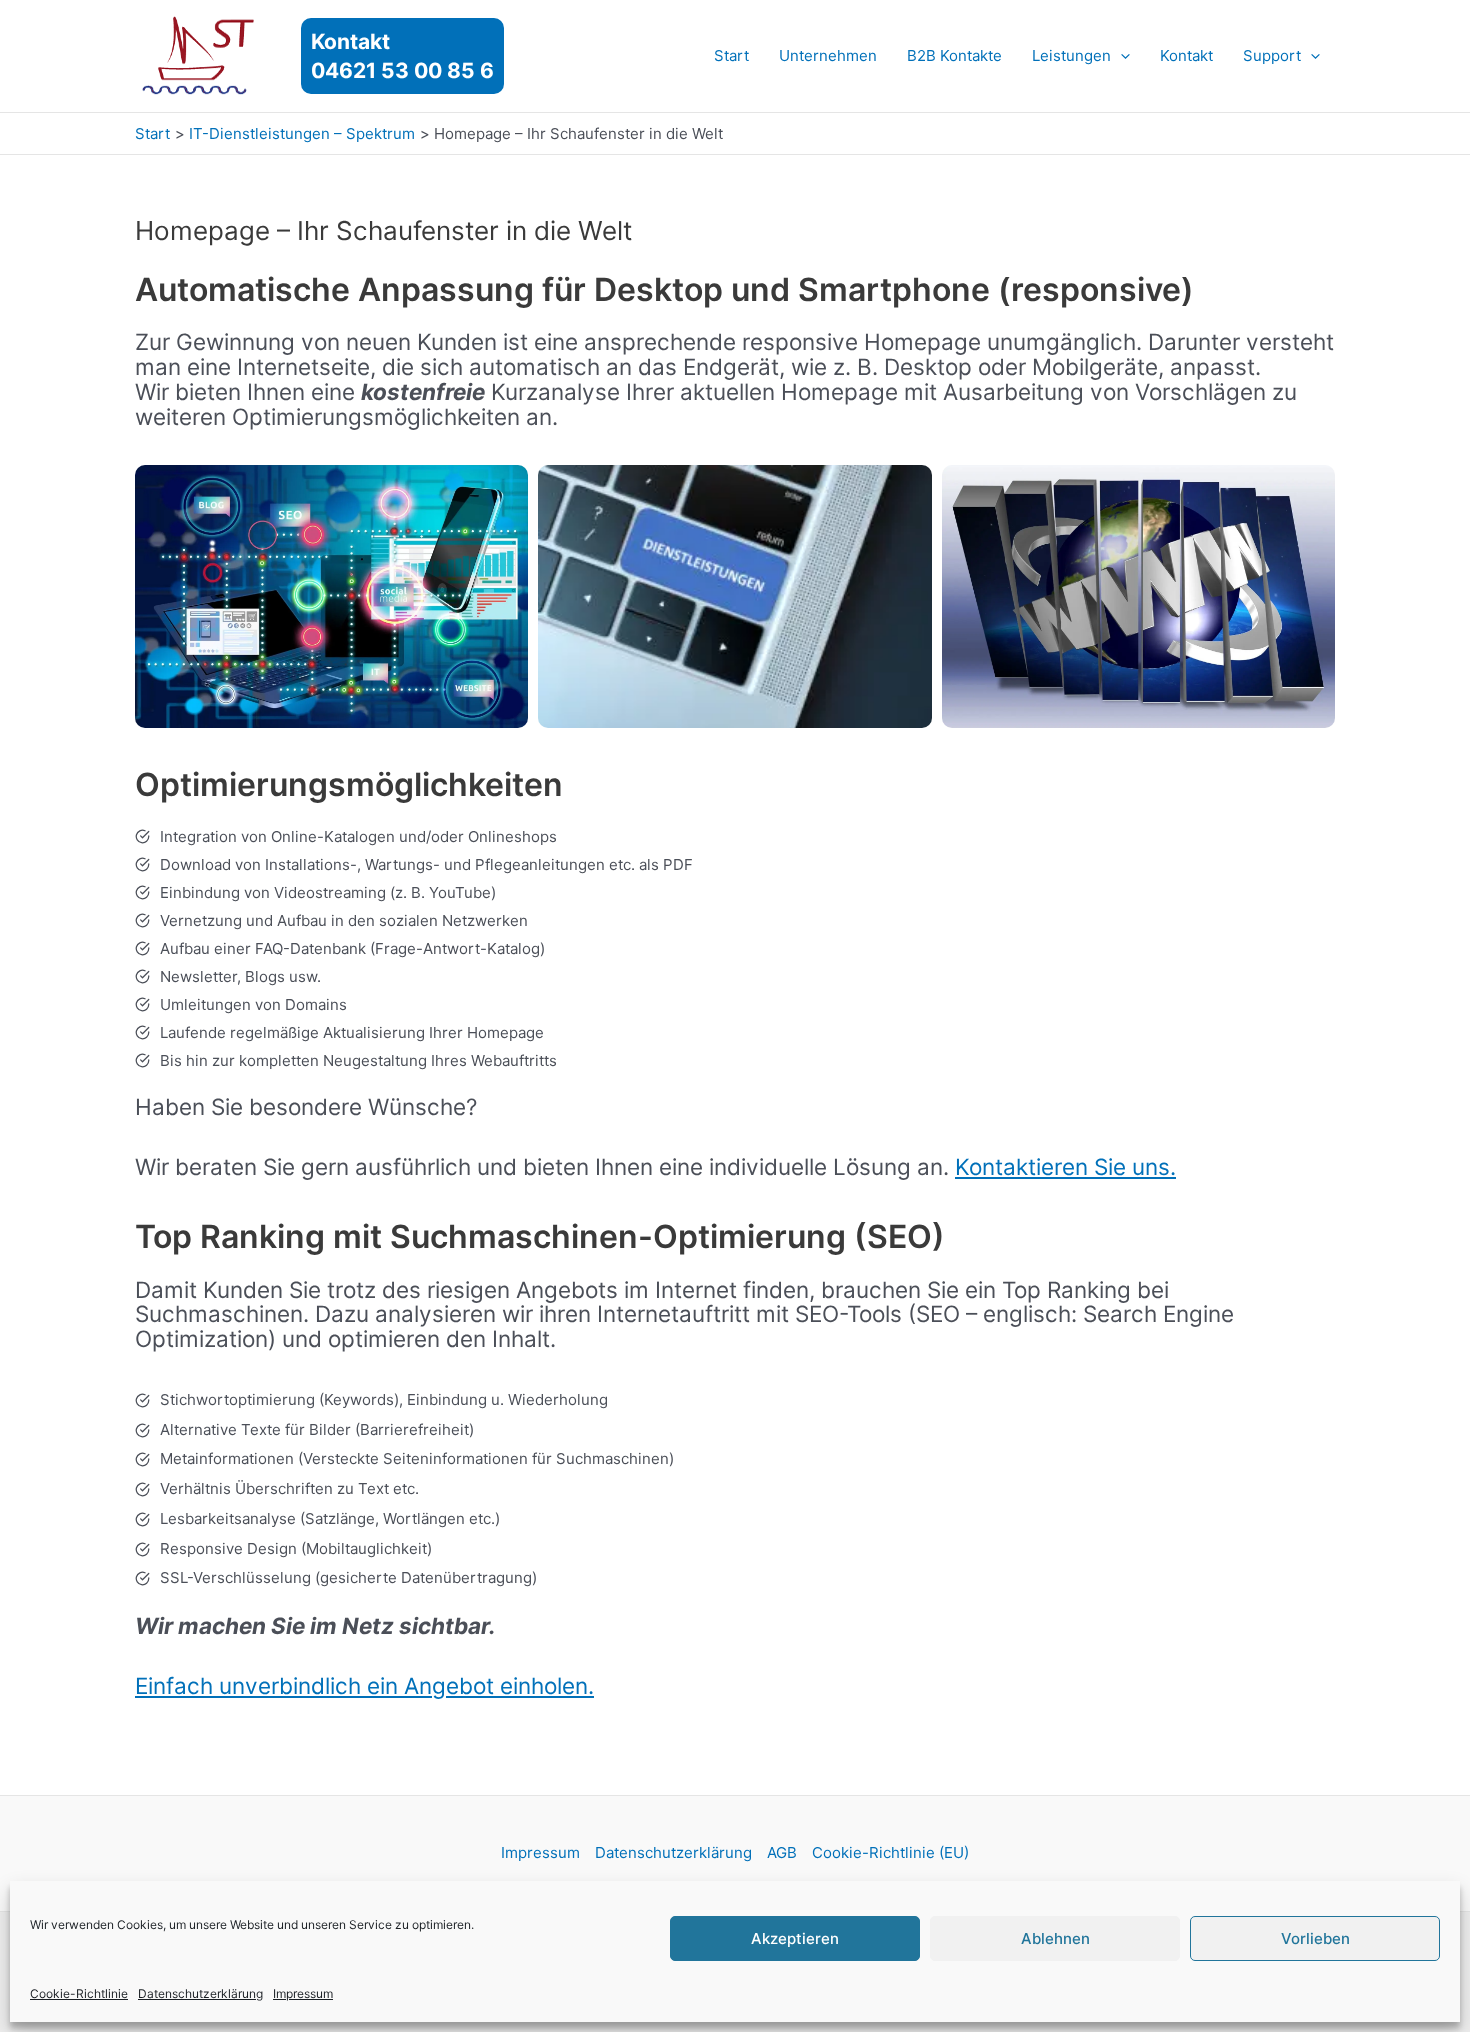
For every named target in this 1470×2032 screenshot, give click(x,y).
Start (731, 55)
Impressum (303, 1993)
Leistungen (1071, 55)
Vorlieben (1315, 1938)
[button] (1120, 56)
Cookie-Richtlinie (79, 1993)
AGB (782, 1852)
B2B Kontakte (954, 55)
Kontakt (1186, 55)
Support (1272, 55)
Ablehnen (1055, 1938)
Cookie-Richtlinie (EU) (890, 1852)
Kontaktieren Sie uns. (1065, 1166)
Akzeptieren (795, 1938)
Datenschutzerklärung (200, 1993)
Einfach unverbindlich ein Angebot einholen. (364, 1685)
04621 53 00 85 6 (402, 70)
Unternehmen (828, 55)
